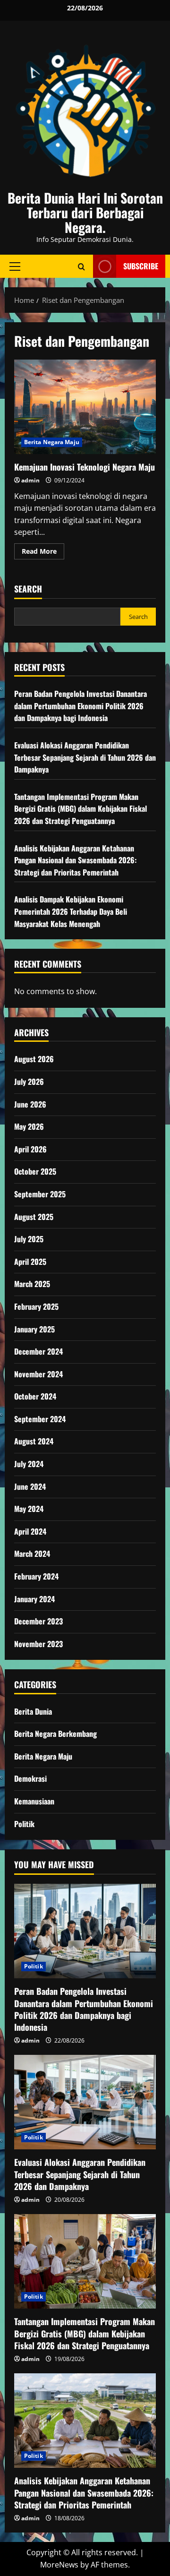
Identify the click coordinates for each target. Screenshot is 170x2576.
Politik (24, 1824)
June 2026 (30, 1104)
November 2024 (38, 1374)
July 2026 (29, 1082)
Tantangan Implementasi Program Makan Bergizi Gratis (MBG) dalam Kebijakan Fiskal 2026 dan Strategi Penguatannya (81, 809)
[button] (15, 266)
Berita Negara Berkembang (55, 1734)
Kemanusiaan (34, 1801)
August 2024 (34, 1441)
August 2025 (34, 1217)
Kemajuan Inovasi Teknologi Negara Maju (85, 407)
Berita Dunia (33, 1711)
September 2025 (40, 1194)
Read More (43, 553)
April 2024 (30, 1531)
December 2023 (38, 1621)
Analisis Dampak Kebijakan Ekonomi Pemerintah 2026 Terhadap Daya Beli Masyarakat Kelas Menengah (71, 911)
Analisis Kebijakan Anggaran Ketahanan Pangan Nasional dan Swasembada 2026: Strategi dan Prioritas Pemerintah (75, 860)
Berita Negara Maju (52, 442)
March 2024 (32, 1554)
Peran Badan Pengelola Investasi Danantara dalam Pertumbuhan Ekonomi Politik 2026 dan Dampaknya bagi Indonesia (81, 706)
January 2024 (34, 1599)
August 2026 (34, 1059)
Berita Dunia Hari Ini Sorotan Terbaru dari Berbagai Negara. (85, 212)
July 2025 (29, 1239)
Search (28, 589)
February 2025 (36, 1306)
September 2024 (40, 1419)
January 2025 (34, 1329)
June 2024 (30, 1486)
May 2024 (29, 1509)
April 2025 (30, 1262)
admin (30, 480)
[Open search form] (81, 266)
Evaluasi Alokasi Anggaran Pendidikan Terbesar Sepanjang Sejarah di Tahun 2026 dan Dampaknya (85, 757)
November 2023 (38, 1644)
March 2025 (32, 1284)
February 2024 (36, 1576)
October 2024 (35, 1396)
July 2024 (29, 1464)
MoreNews (59, 2565)
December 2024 (38, 1351)
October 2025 (35, 1171)
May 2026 (29, 1126)
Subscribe (141, 266)
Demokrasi (30, 1778)
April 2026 (30, 1149)
